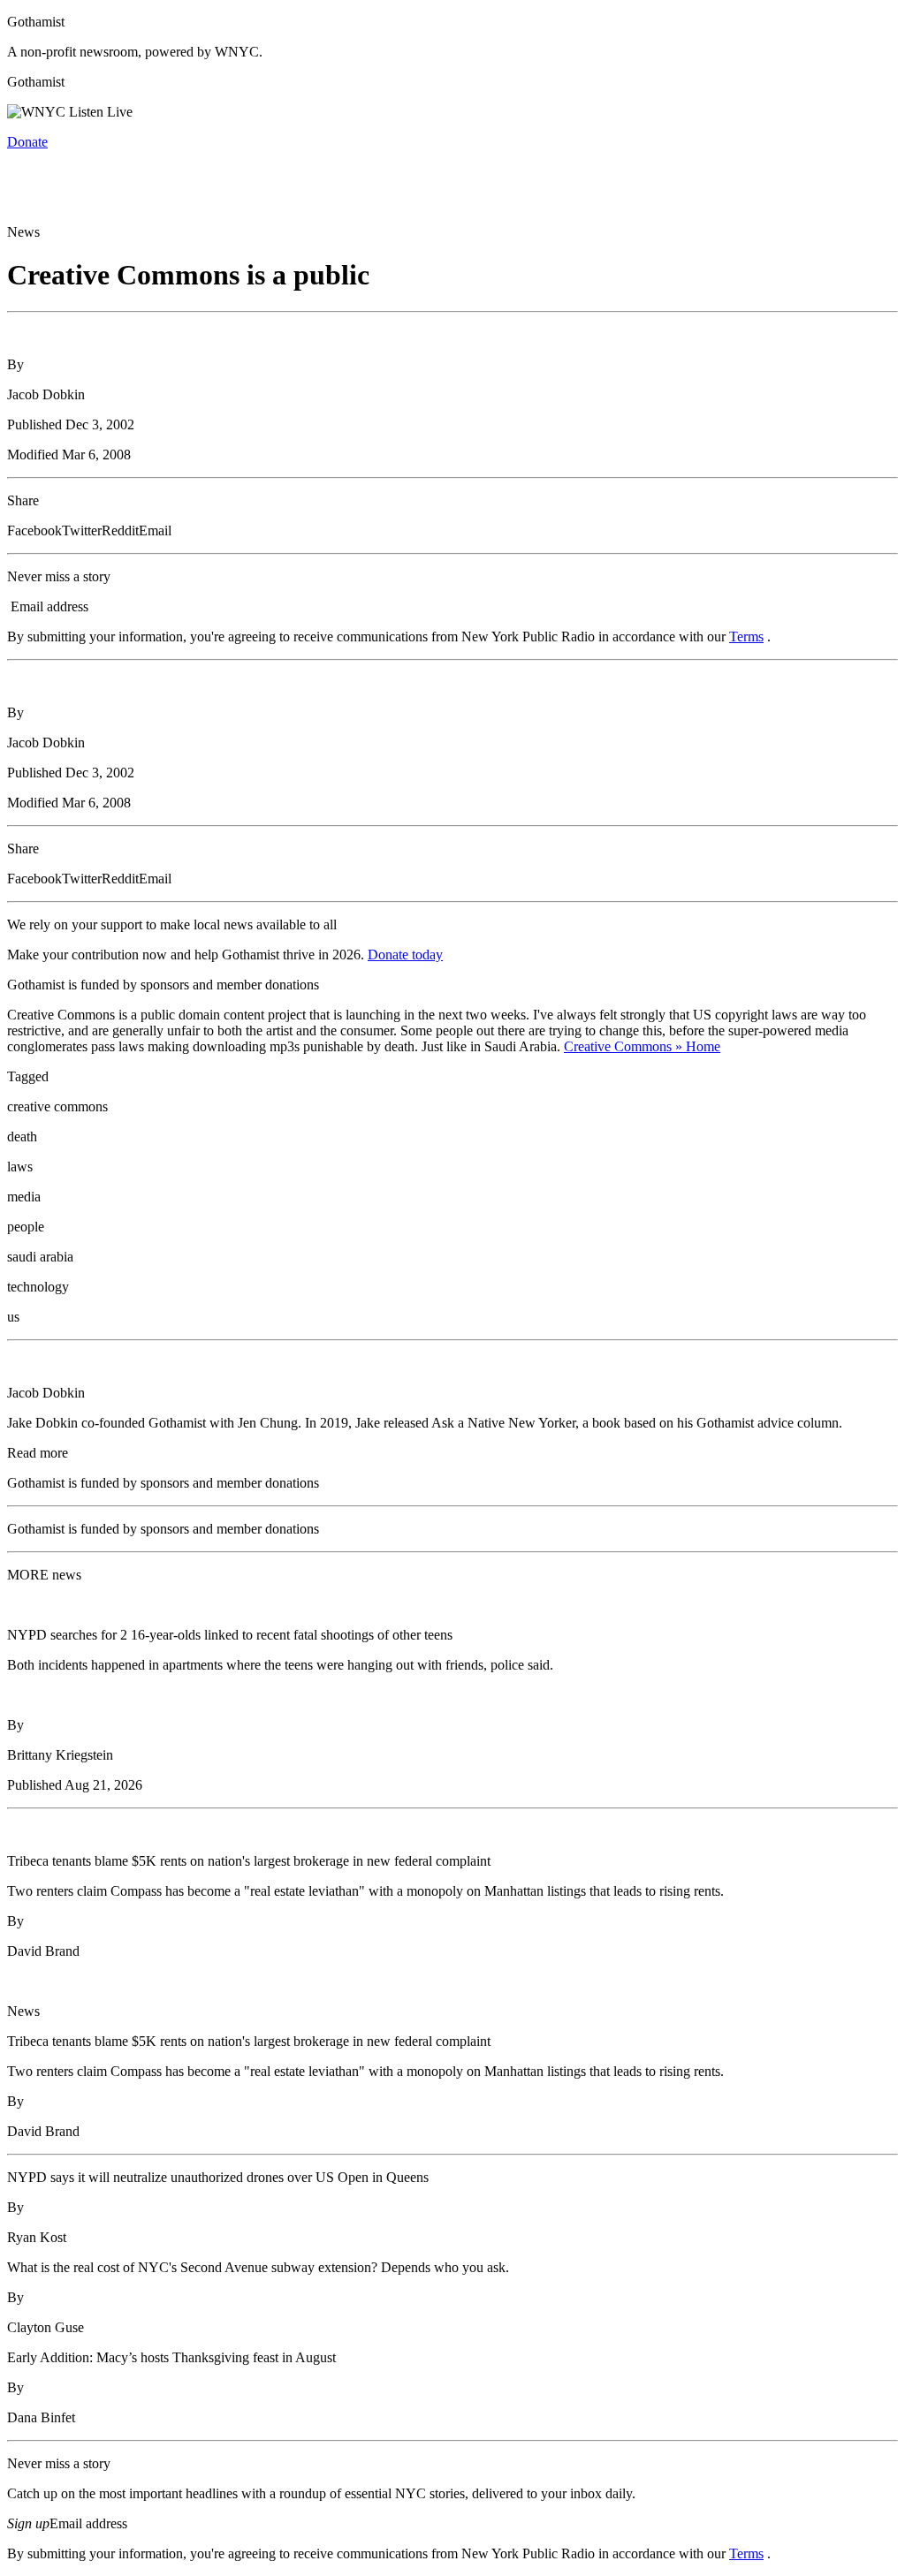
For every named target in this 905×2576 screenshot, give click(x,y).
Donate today (405, 955)
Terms (746, 636)
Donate (27, 142)
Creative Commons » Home (642, 1046)
